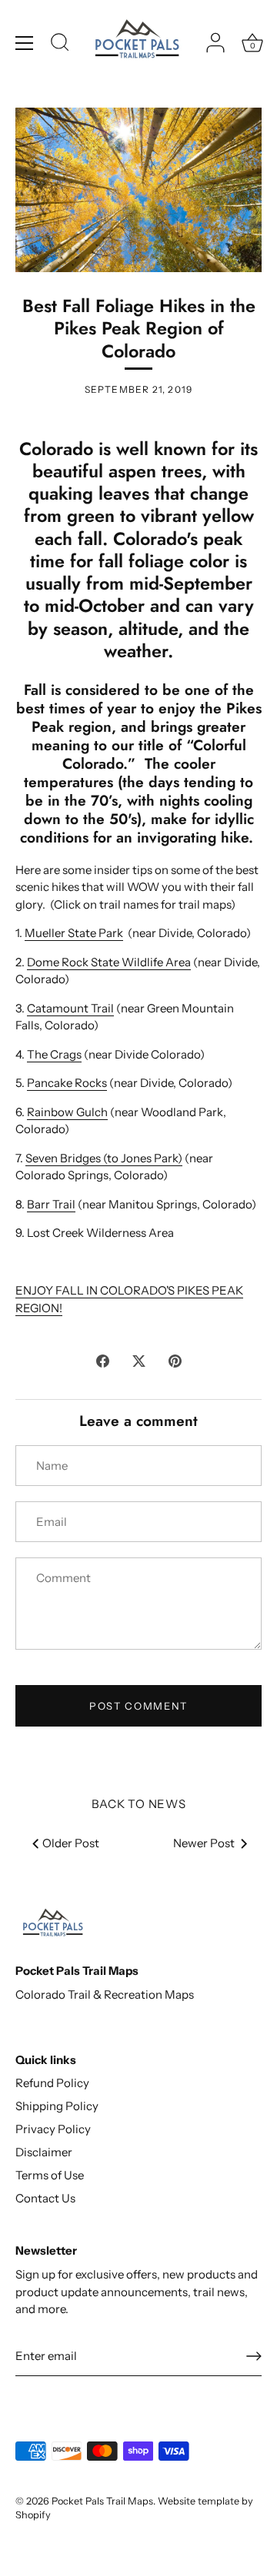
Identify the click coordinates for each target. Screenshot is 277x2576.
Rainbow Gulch (67, 1112)
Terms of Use (50, 2175)
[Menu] (25, 43)
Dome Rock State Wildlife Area (109, 962)
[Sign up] (254, 2356)
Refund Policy (52, 2083)
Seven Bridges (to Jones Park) (104, 1158)
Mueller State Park (74, 933)
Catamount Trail (70, 1008)
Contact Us (45, 2198)
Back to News (139, 1804)
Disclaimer (44, 2152)
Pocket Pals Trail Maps (102, 2501)
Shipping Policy (57, 2106)
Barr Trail (51, 1204)
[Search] (60, 45)
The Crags (54, 1054)
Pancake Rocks (67, 1083)
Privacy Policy (53, 2129)
